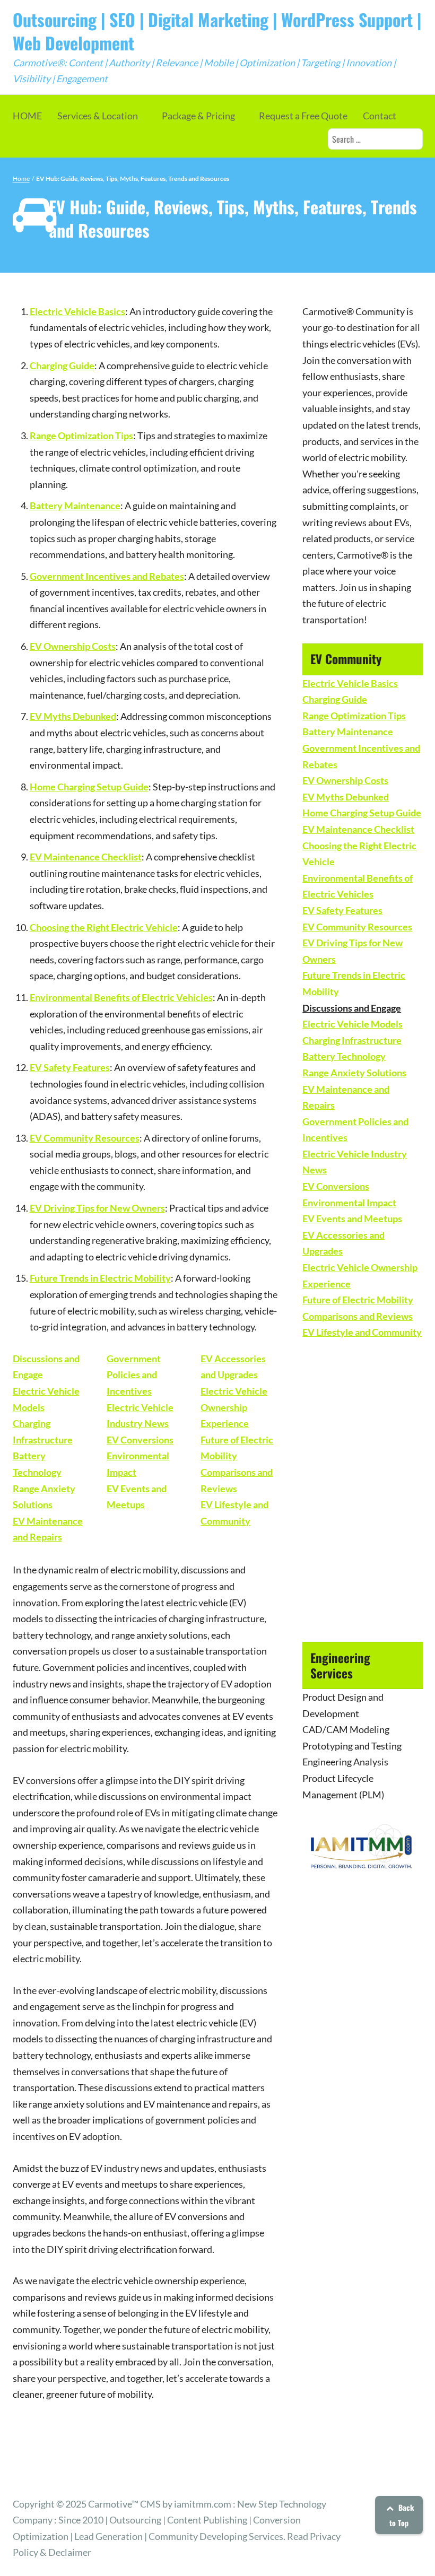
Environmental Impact (349, 1203)
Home (21, 179)
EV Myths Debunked (73, 716)
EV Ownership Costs (73, 646)
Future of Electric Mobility (358, 1300)
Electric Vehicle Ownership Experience (234, 1407)
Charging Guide (62, 365)
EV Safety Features (70, 1067)
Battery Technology (344, 1056)
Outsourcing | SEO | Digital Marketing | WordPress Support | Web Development (217, 31)
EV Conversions (140, 1440)
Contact (380, 116)
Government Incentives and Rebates (107, 576)
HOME (27, 116)
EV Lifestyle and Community (362, 1332)
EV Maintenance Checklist (86, 857)
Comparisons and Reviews (358, 1316)
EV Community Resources (85, 1138)
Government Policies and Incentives (134, 1375)
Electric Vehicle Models (353, 1024)
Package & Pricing (198, 116)
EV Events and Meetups (352, 1219)
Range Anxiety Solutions (354, 1073)
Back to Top (402, 2515)
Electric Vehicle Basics (77, 311)
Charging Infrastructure (352, 1040)
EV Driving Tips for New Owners (97, 1208)
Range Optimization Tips (81, 436)
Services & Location (98, 116)
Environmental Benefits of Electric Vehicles (121, 997)
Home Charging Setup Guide (89, 787)
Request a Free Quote (303, 116)
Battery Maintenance (75, 506)
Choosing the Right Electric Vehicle (104, 927)
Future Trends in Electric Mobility (100, 1278)
